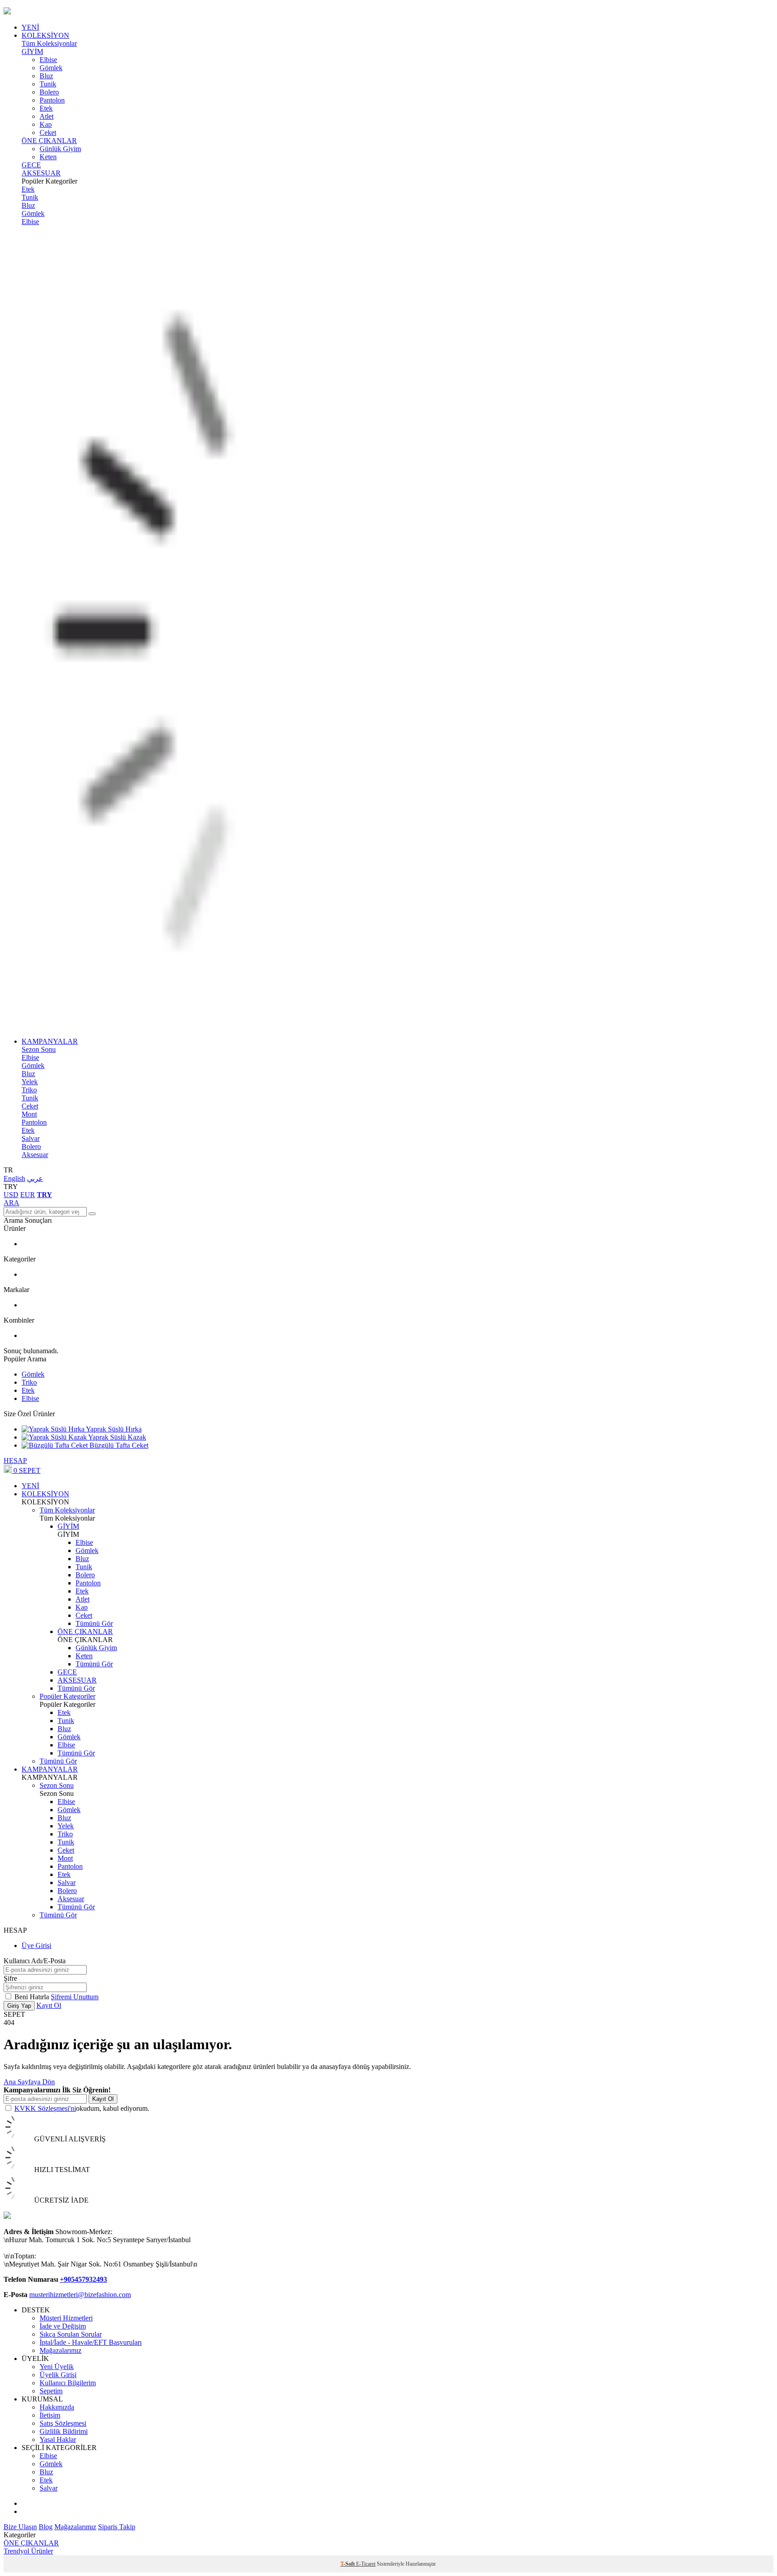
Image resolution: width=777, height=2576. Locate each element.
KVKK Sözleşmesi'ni (45, 2108)
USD (11, 1195)
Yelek (30, 1082)
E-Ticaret (366, 2564)
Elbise (48, 60)
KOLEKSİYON (45, 35)
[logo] (388, 12)
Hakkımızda (57, 2407)
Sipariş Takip (117, 2527)
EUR (28, 1195)
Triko (29, 1090)
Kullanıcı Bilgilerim (68, 2383)
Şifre (10, 1978)
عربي (35, 1178)
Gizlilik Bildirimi (64, 2431)
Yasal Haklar (58, 2439)
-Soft (348, 2564)
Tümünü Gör (94, 1623)
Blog (46, 2527)
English (14, 1178)
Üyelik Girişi (58, 2375)
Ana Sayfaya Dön (29, 2082)
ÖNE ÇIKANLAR (49, 141)
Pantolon (52, 100)
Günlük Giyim (60, 149)
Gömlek (51, 68)
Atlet (47, 116)
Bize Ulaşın (20, 2527)
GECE (31, 165)
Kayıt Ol (49, 2005)
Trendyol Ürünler (28, 2551)
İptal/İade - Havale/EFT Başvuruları (91, 2342)
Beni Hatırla (33, 1997)
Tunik (48, 84)
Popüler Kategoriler (67, 1696)
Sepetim (51, 2391)
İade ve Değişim (63, 2326)
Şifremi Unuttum (75, 1997)
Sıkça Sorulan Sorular (71, 2334)
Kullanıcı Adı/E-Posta (35, 1961)
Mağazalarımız (60, 2350)
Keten (48, 157)
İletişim (50, 2415)
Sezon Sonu (39, 1049)
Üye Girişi (36, 1945)
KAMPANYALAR (50, 1041)
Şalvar (31, 1138)
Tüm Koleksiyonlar (49, 43)
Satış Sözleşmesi (63, 2423)
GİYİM (32, 52)
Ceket (48, 132)
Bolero (49, 92)
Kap (46, 124)
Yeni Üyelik (57, 2367)
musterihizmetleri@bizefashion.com (80, 2295)
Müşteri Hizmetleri (66, 2318)
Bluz (46, 76)
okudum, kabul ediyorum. (82, 2108)
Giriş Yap (19, 2006)
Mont (29, 1114)
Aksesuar (35, 1155)
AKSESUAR (41, 173)
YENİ (30, 27)
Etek (46, 108)
